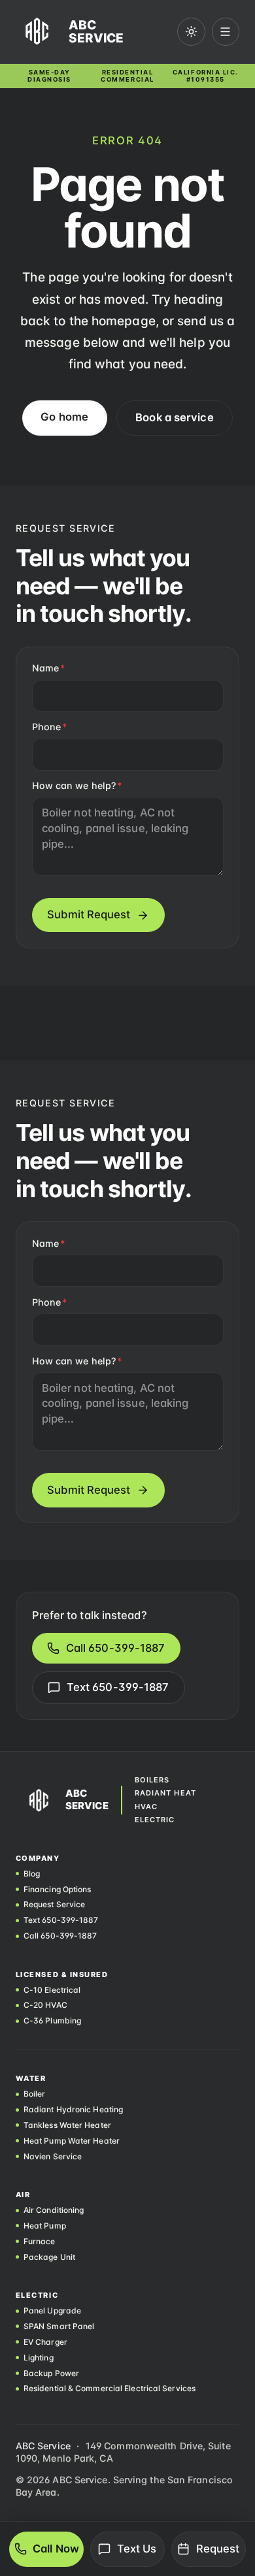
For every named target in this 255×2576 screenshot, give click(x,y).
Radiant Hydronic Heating (73, 2110)
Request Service (54, 1905)
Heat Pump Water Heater (72, 2141)
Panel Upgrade (52, 2311)
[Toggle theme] (191, 32)
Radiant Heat (165, 1793)
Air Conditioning (54, 2210)
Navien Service (53, 2157)
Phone (50, 727)
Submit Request (89, 914)
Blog (32, 1874)
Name (49, 668)
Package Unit (49, 2257)
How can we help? (77, 785)
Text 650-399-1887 (118, 1687)
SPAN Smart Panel (59, 2326)
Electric (155, 1820)
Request (218, 2549)
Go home (64, 417)
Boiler (35, 2094)
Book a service (174, 417)
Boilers (152, 1780)
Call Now (56, 2549)
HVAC (146, 1807)
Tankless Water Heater (67, 2125)
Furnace (40, 2242)
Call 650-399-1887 (116, 1648)
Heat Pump (45, 2226)
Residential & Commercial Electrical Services (110, 2389)
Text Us (137, 2549)
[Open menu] (226, 32)
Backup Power (51, 2374)
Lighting (39, 2358)
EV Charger (45, 2342)
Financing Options (58, 1890)
